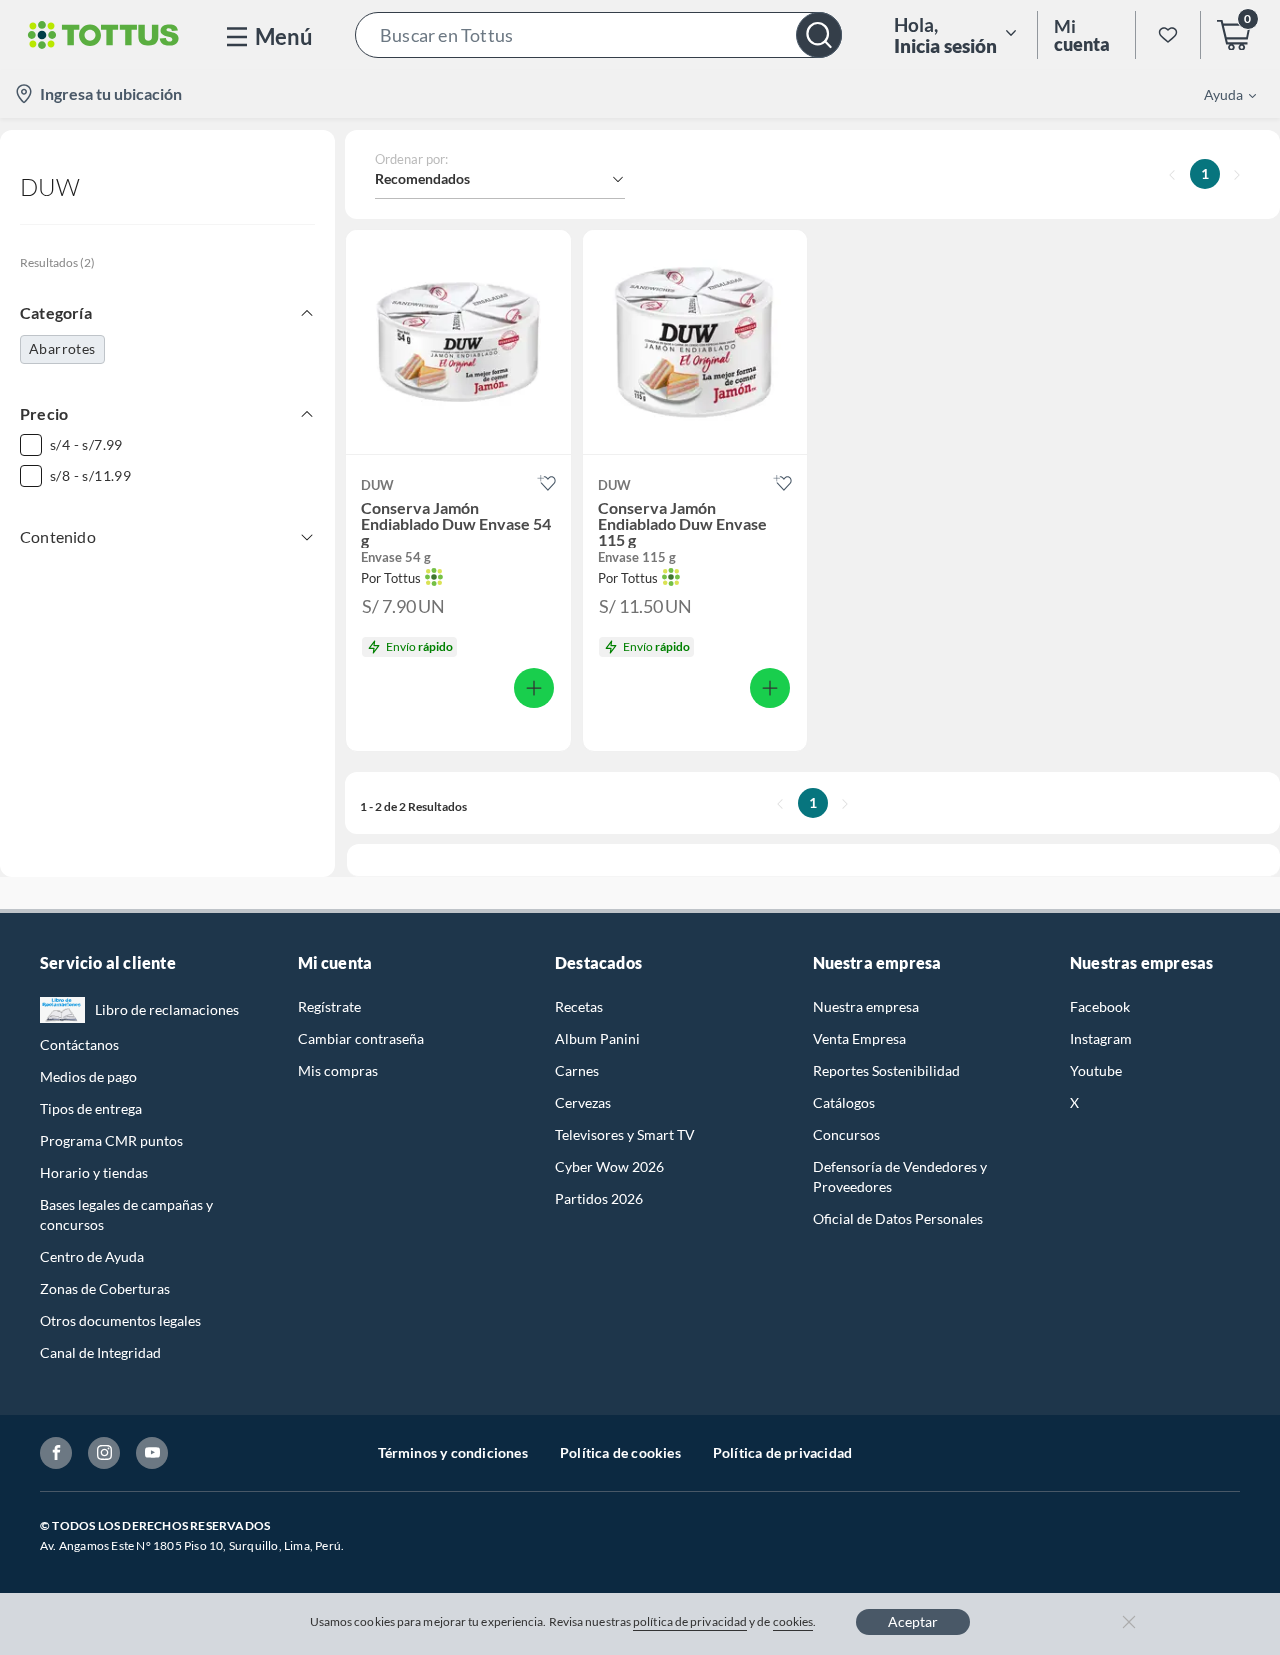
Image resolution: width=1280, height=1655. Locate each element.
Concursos (846, 1134)
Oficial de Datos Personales (898, 1218)
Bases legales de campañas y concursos (126, 1214)
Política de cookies (620, 1452)
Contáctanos (79, 1044)
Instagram (1101, 1038)
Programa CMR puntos (111, 1140)
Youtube (1096, 1070)
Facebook (1100, 1006)
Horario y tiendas (94, 1172)
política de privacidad (690, 1621)
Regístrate (329, 1006)
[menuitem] (1218, 94)
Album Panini (597, 1038)
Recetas (579, 1006)
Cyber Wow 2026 (609, 1166)
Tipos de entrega (91, 1108)
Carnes (577, 1070)
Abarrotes (62, 348)
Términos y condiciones (453, 1452)
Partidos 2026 (599, 1198)
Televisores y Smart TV (625, 1134)
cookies (793, 1621)
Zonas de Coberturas (105, 1288)
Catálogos (844, 1102)
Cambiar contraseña (361, 1038)
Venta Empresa (859, 1038)
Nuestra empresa (866, 1006)
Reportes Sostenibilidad (886, 1070)
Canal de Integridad (100, 1352)
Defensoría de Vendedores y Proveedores (900, 1176)
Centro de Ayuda (92, 1256)
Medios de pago (88, 1076)
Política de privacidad (782, 1452)
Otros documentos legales (120, 1320)
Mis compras (338, 1070)
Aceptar (913, 1621)
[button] (598, 35)
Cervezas (583, 1102)
